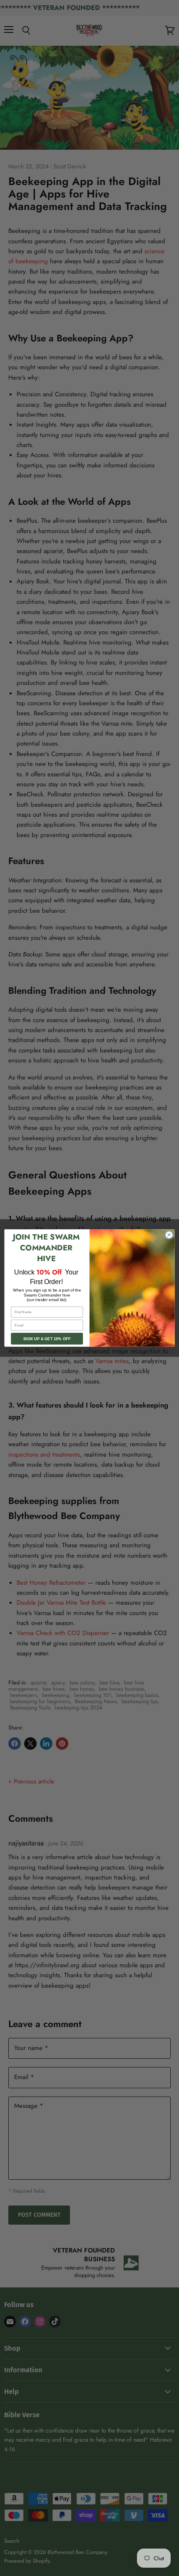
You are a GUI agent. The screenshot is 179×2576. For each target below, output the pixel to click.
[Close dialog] (169, 1235)
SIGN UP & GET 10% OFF (47, 1339)
